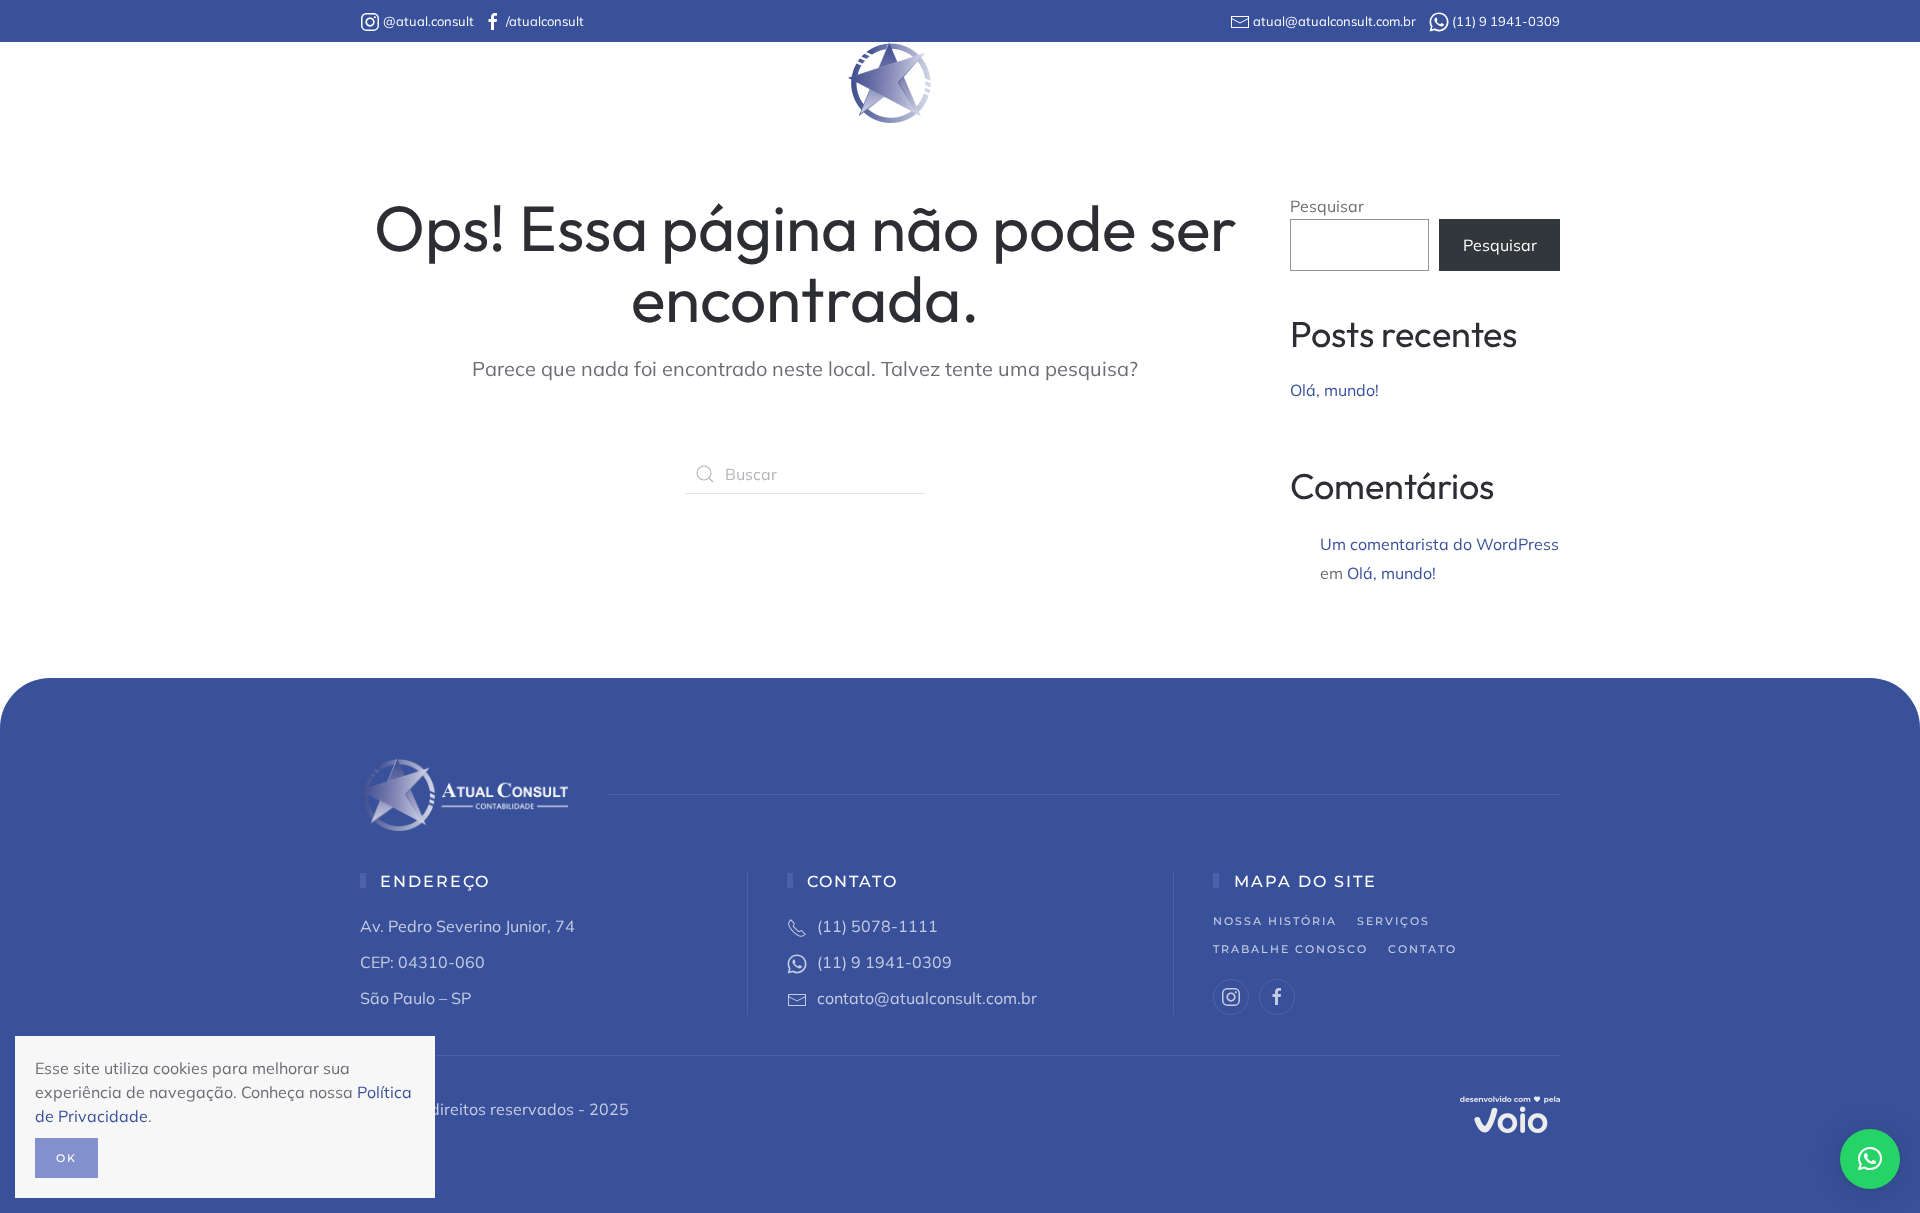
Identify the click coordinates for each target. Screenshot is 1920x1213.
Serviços (1393, 921)
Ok (66, 1158)
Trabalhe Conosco (1187, 82)
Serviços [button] (776, 82)
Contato (1330, 82)
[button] (1870, 1159)
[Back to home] (960, 82)
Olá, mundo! (1334, 390)
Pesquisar (1327, 206)
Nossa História (614, 82)
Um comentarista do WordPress (1439, 544)
